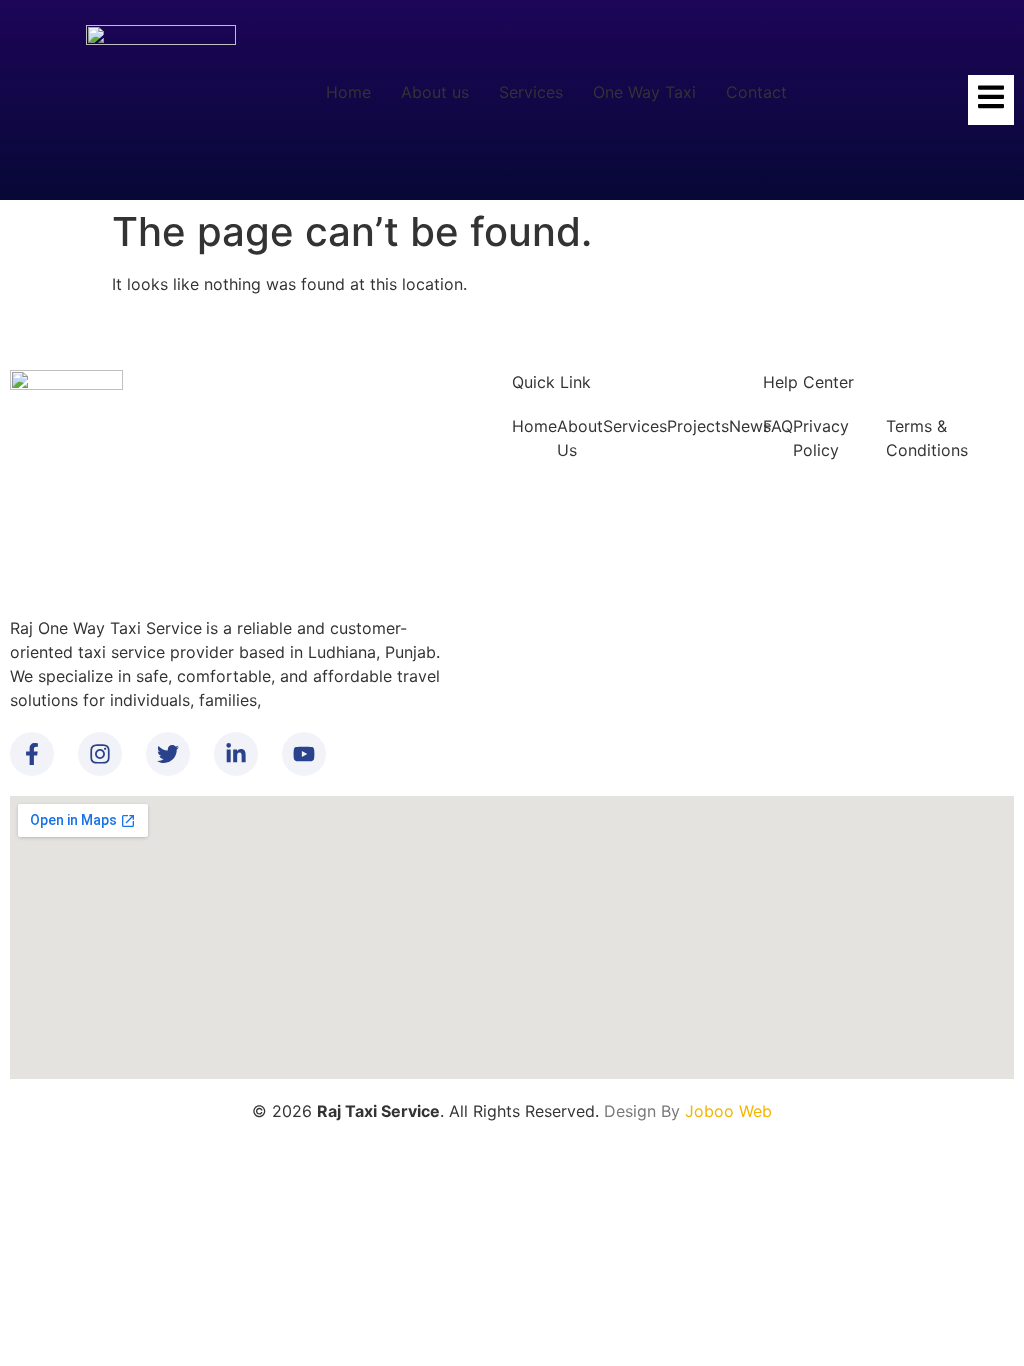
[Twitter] (168, 754)
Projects (698, 426)
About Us (580, 438)
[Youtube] (304, 754)
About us (435, 92)
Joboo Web (728, 1111)
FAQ (778, 426)
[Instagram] (100, 754)
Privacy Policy (821, 438)
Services (531, 92)
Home (348, 92)
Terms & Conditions (927, 438)
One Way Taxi (644, 92)
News (750, 426)
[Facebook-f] (32, 754)
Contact (756, 92)
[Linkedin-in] (236, 754)
